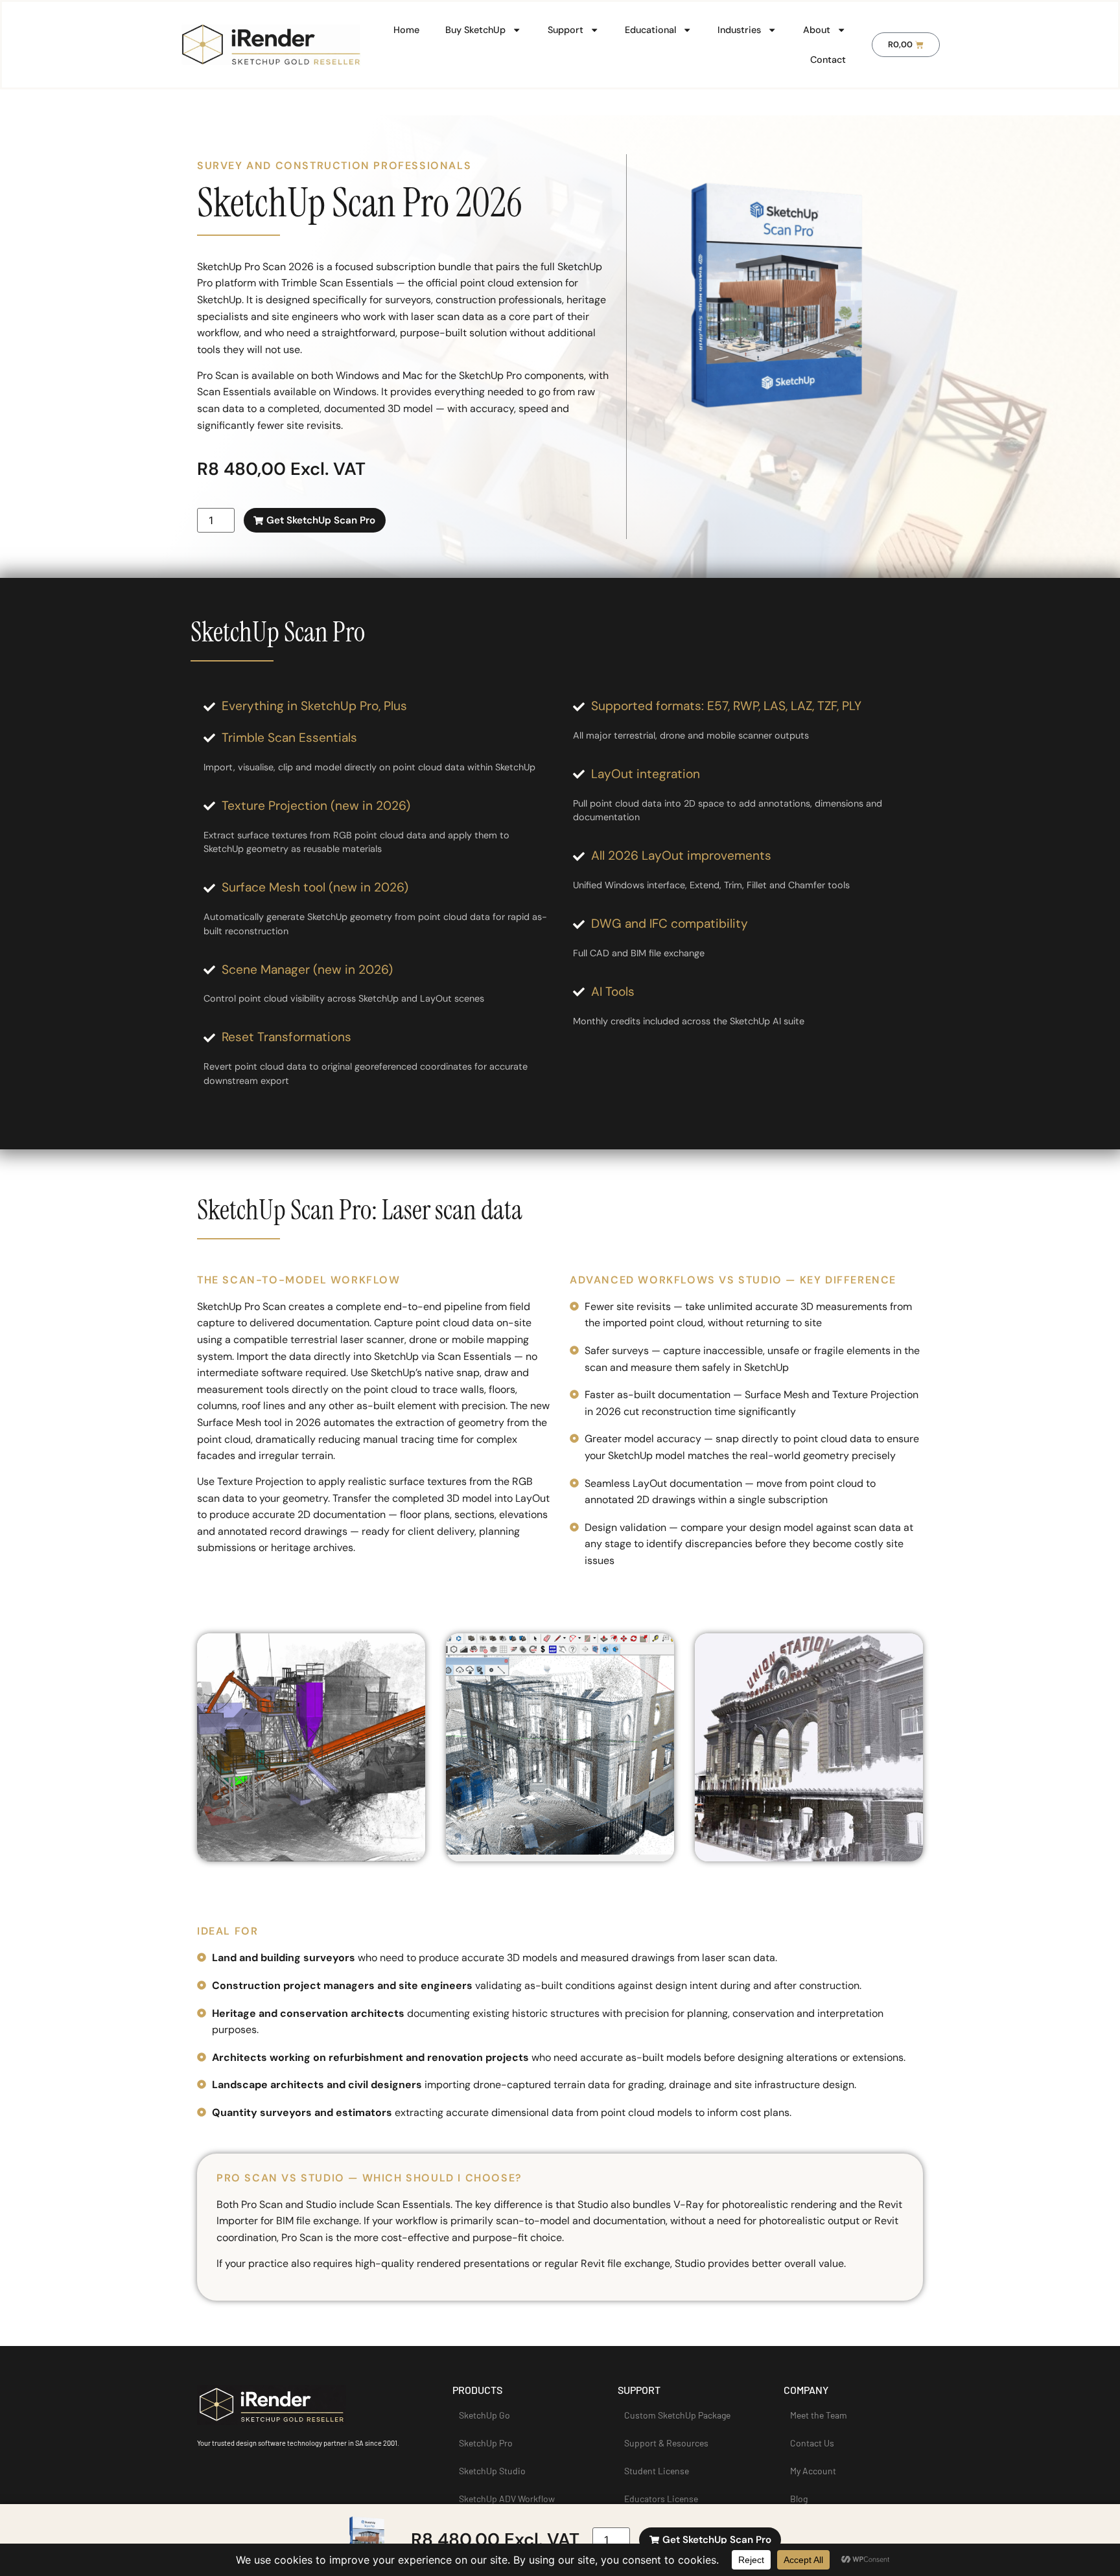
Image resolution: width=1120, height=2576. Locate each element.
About (817, 30)
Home (406, 30)
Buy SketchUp (475, 30)
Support (566, 30)
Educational (650, 30)
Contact (828, 60)
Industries (739, 30)
